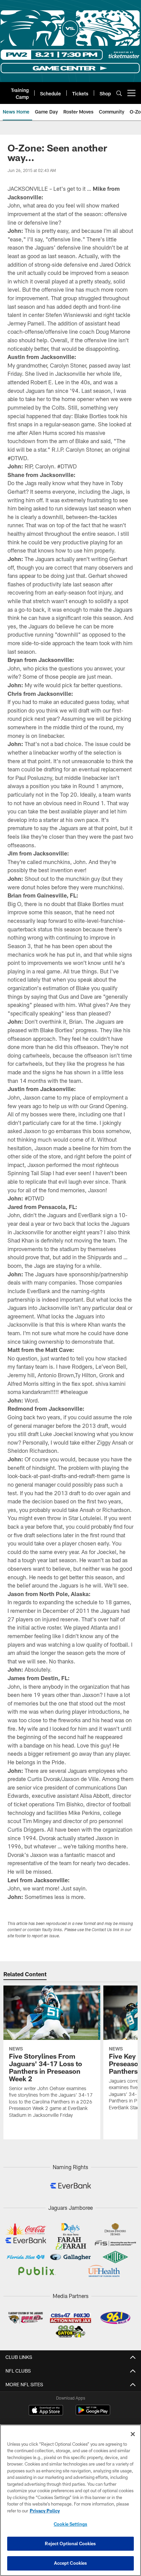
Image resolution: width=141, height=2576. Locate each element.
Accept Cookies (71, 2563)
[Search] (119, 93)
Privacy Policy (45, 2511)
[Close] (133, 2434)
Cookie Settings (70, 2524)
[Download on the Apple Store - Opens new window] (46, 2411)
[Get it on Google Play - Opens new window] (93, 2413)
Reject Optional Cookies (70, 2544)
